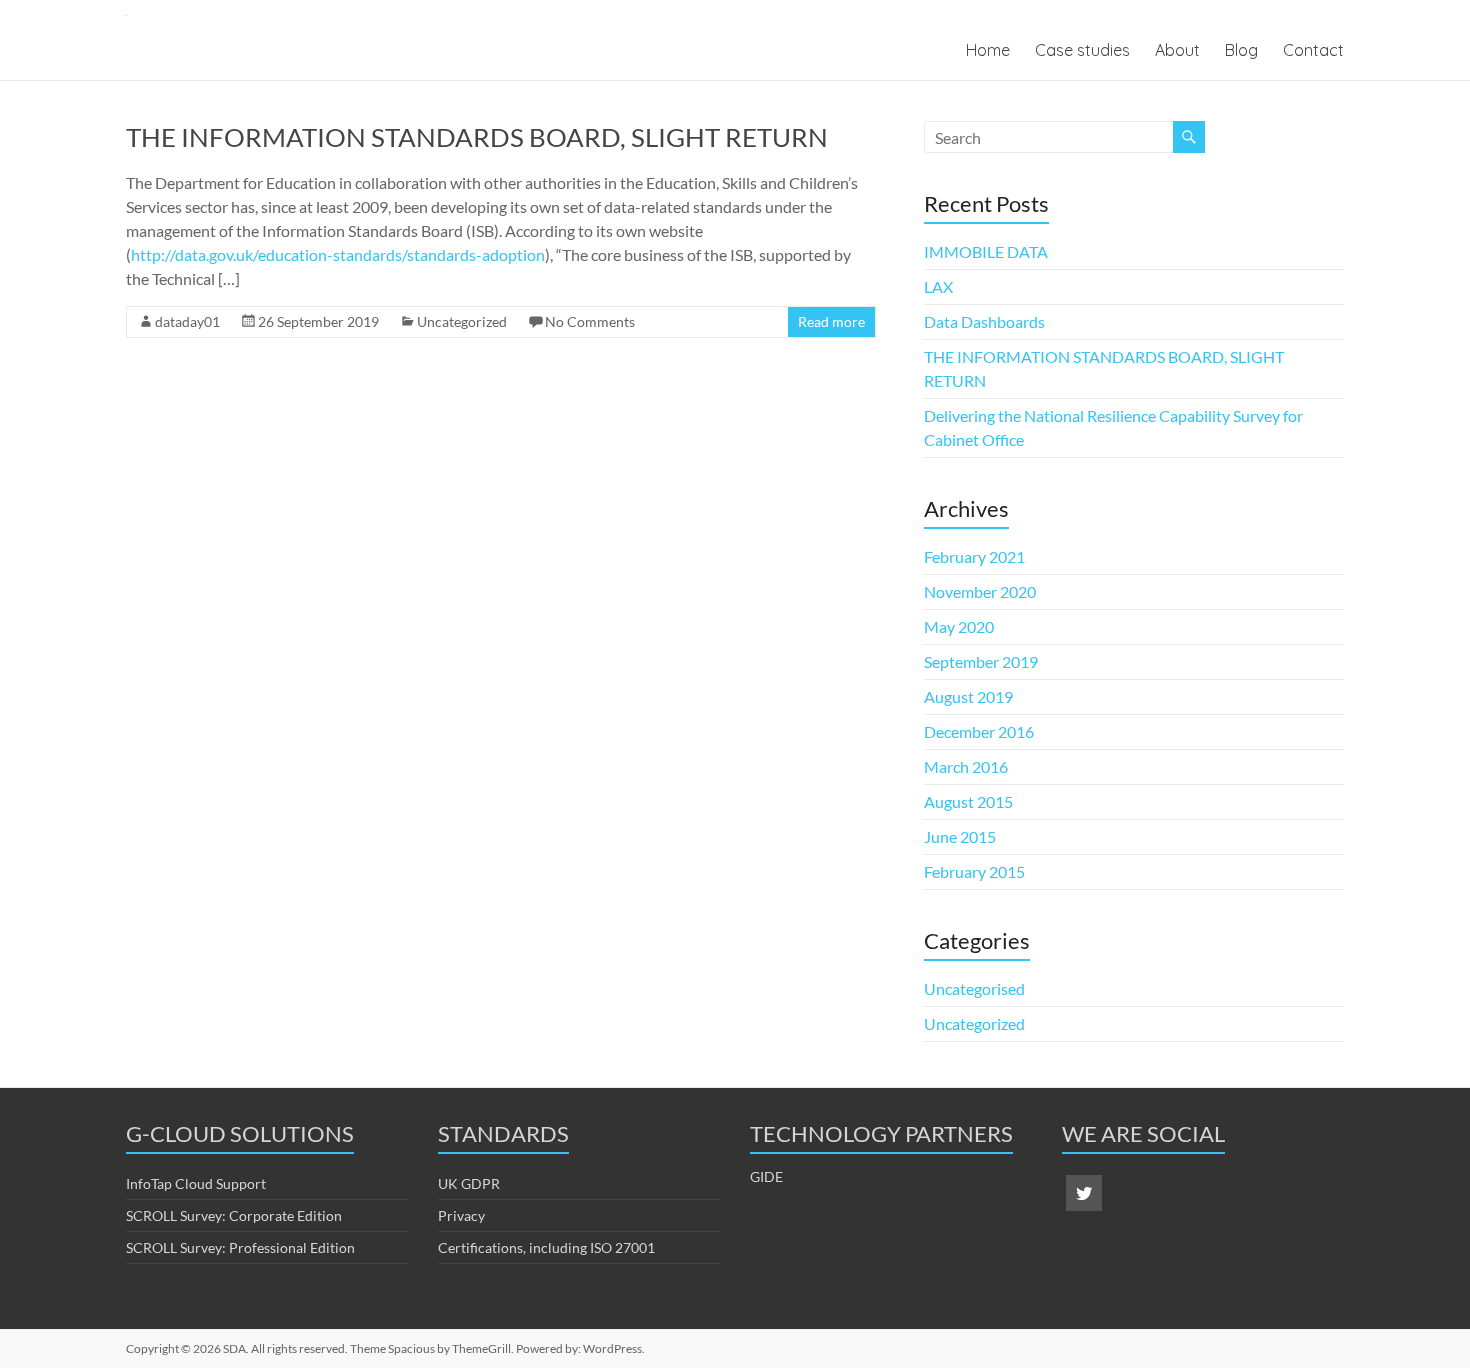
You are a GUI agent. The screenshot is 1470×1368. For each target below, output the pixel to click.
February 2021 (974, 556)
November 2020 (980, 591)
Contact (1313, 50)
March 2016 (966, 766)
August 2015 (968, 801)
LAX (938, 286)
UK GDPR (469, 1183)
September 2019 (981, 661)
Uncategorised (974, 988)
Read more (831, 321)
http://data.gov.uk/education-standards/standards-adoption (338, 254)
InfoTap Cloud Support (196, 1183)
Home (988, 50)
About (1177, 50)
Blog (1241, 50)
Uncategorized (462, 321)
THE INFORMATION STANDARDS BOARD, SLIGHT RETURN (477, 137)
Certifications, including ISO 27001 (546, 1247)
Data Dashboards (984, 321)
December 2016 (979, 731)
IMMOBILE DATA (986, 251)
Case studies (1082, 50)
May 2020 (959, 626)
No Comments (590, 321)
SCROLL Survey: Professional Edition (240, 1247)
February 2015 (974, 871)
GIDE (766, 1176)
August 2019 (968, 696)
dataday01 (187, 321)
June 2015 (960, 836)
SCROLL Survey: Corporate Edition (234, 1215)
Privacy (461, 1215)
